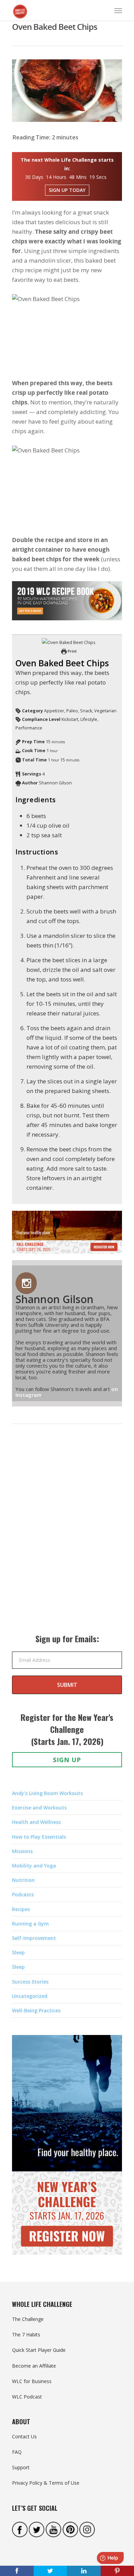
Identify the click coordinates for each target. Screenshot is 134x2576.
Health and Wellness (36, 1822)
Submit (67, 1685)
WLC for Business (32, 2381)
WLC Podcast (27, 2397)
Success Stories (30, 1982)
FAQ (17, 2452)
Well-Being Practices (36, 2010)
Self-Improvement (34, 1938)
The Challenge (28, 2319)
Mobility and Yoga (34, 1866)
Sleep (18, 1952)
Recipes (21, 1909)
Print (72, 651)
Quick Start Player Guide (39, 2350)
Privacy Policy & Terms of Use (46, 2483)
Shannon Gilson (54, 1299)
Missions (22, 1851)
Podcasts (23, 1894)
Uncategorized (30, 1996)
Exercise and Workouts (39, 1808)
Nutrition (23, 1880)
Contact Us (24, 2436)
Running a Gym (30, 1924)
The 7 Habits (26, 2334)
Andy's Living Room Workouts (47, 1793)
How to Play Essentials (39, 1837)
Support (21, 2467)
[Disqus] (67, 1536)
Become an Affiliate (34, 2366)
